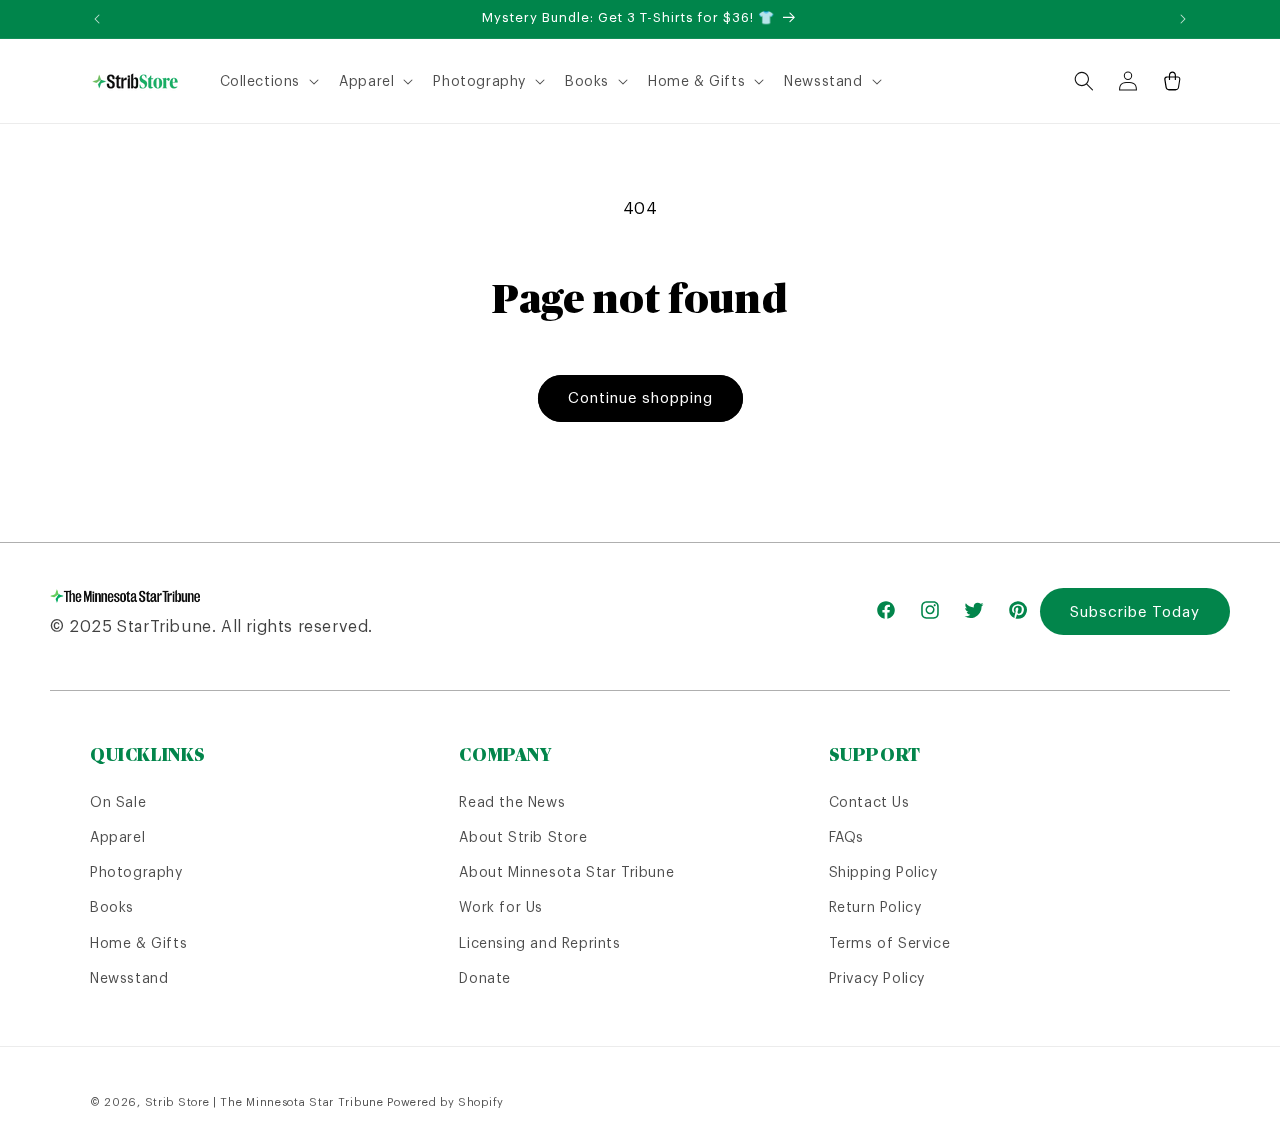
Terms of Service (890, 943)
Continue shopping (640, 397)
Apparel (117, 837)
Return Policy (875, 907)
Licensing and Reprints (539, 943)
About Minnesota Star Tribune (566, 872)
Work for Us (501, 907)
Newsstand (129, 978)
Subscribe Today (1135, 611)
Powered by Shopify (445, 1102)
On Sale (118, 802)
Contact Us (869, 802)
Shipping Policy (883, 872)
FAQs (846, 837)
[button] (268, 81)
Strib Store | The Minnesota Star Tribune (264, 1102)
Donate (485, 978)
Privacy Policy (877, 978)
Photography (136, 872)
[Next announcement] (1183, 19)
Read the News (512, 802)
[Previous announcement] (97, 19)
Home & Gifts (138, 943)
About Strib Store (523, 837)
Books (112, 907)
